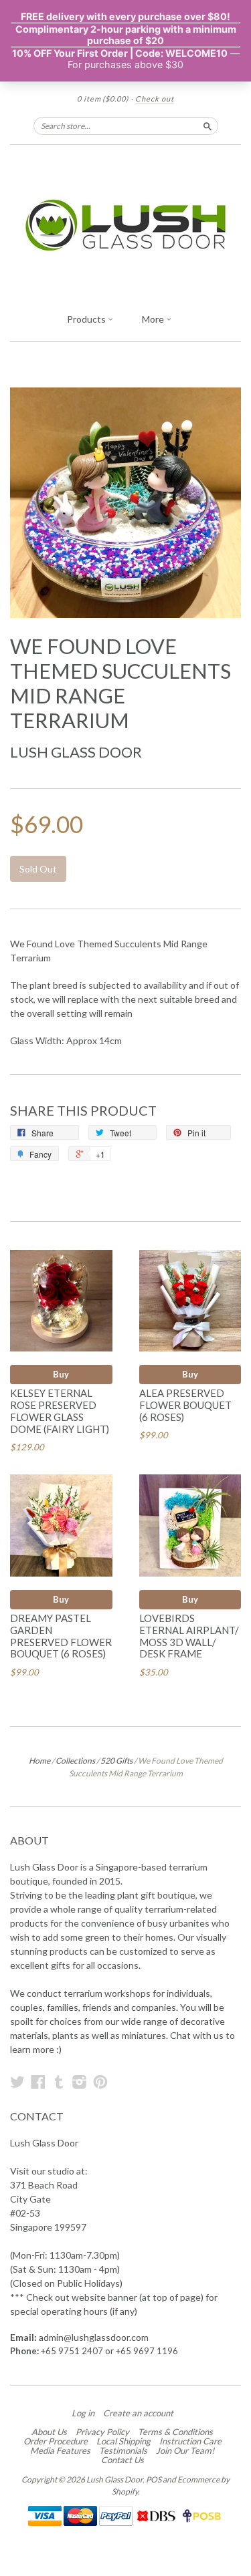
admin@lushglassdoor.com (94, 2337)
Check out (155, 99)
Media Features (60, 2450)
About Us (49, 2432)
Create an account (138, 2413)
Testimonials (123, 2450)
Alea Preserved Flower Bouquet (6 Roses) (185, 1405)
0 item (103, 99)
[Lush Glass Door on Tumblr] (59, 2082)
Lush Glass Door (76, 752)
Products (87, 319)
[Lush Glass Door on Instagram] (80, 2082)
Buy (61, 1374)
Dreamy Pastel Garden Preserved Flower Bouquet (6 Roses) (61, 1636)
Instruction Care (190, 2441)
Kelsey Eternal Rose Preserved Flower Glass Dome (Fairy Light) (60, 1411)
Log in (83, 2413)
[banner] (125, 225)
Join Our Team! (185, 2450)
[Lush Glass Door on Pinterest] (100, 2082)
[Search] (207, 126)
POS (154, 2479)
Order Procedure (56, 2441)
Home (39, 1761)
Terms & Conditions (175, 2432)
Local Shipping (123, 2441)
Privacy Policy (102, 2432)
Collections (75, 1761)
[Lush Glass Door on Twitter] (17, 2082)
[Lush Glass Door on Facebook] (38, 2082)
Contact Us (122, 2460)
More (154, 319)
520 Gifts (116, 1761)
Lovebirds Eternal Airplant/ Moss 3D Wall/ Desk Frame (189, 1636)
